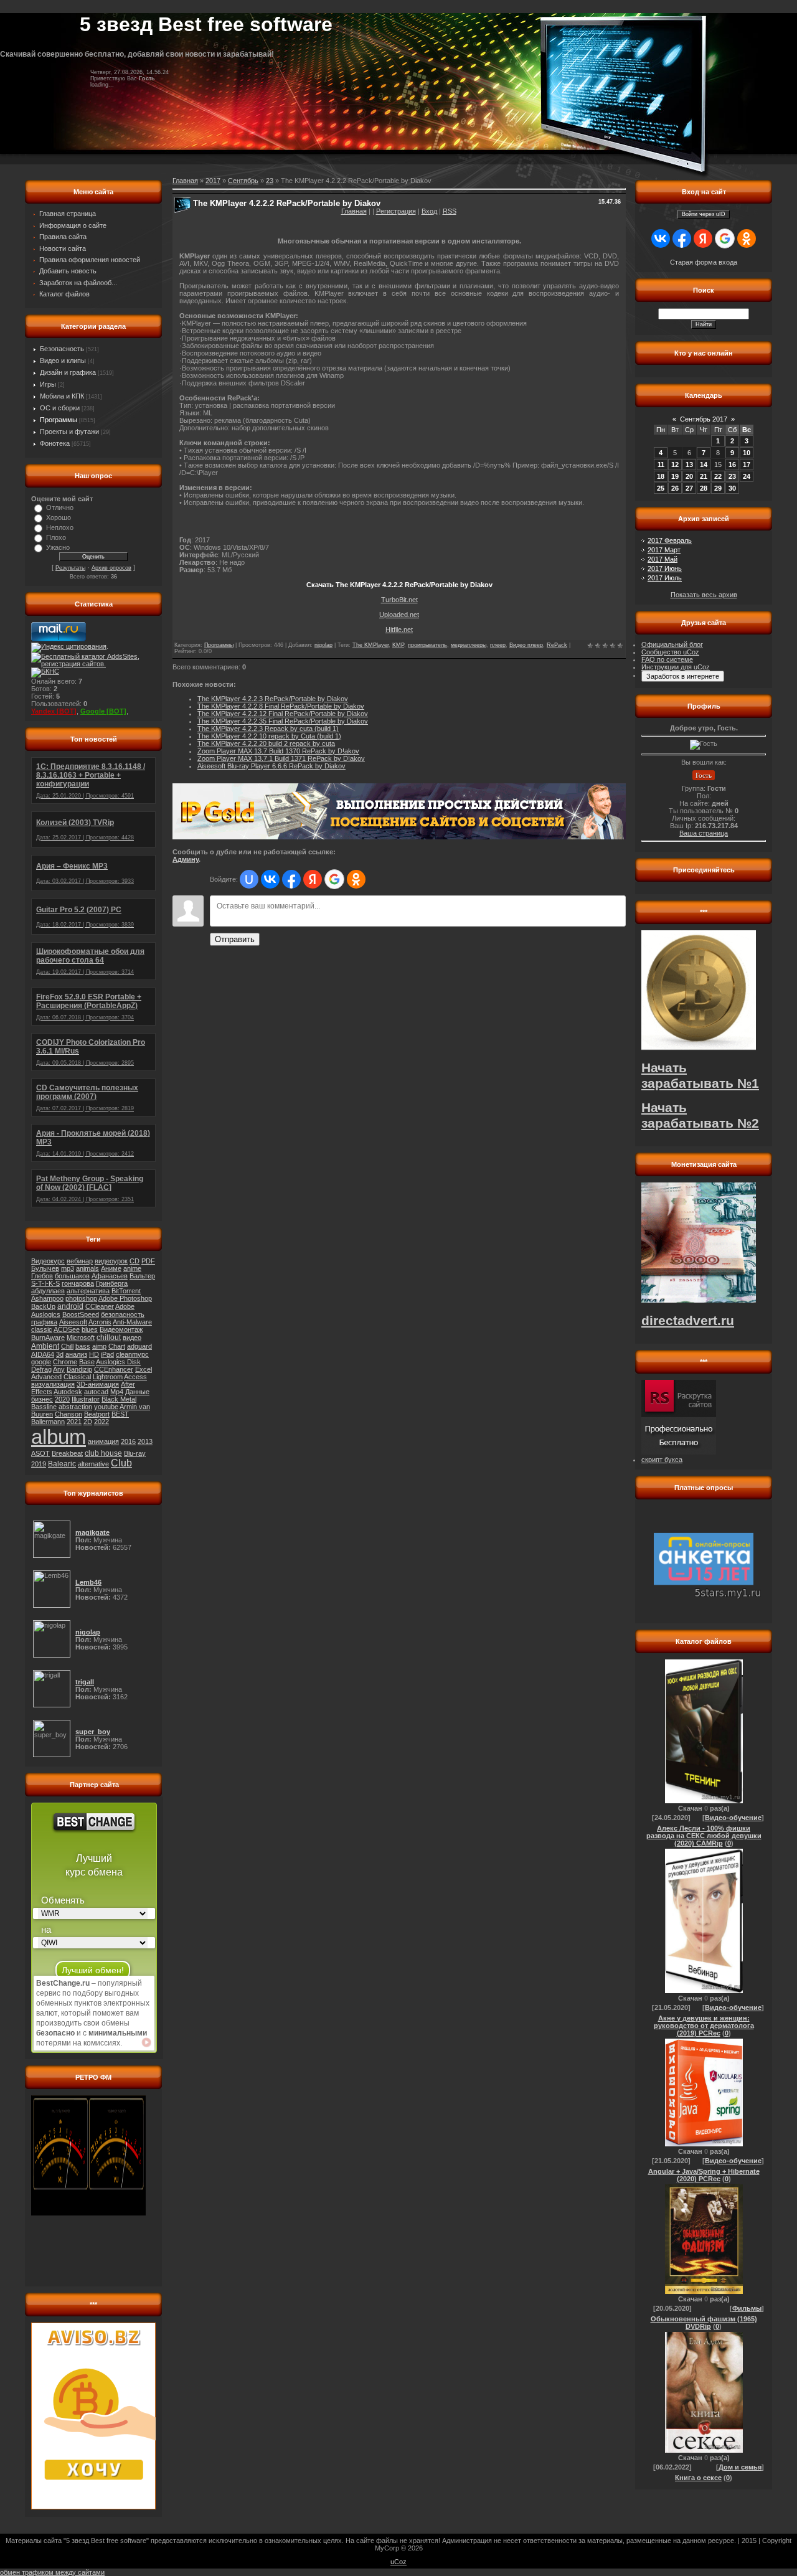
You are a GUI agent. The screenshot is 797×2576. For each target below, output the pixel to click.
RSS (450, 211)
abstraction (75, 1407)
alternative (93, 1464)
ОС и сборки (60, 408)
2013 (145, 1441)
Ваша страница (704, 833)
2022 (101, 1422)
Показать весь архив (704, 595)
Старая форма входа (704, 262)
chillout (109, 1338)
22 (718, 476)
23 (270, 181)
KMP (398, 645)
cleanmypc (132, 1354)
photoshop (81, 1298)
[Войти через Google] (334, 879)
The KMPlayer (370, 645)
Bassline (44, 1407)
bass (83, 1346)
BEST (120, 1414)
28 (704, 488)
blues (90, 1329)
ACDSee (67, 1329)
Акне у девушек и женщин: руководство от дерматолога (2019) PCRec (704, 2026)
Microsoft (81, 1338)
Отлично (60, 507)
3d (60, 1354)
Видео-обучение (733, 1818)
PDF (148, 1261)
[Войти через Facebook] (291, 879)
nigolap (323, 645)
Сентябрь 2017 (704, 419)
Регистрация (396, 211)
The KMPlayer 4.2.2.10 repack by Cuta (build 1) (269, 736)
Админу (186, 859)
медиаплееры (469, 645)
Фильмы (747, 2308)
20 (689, 476)
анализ (76, 1354)
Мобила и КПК (62, 396)
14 (704, 465)
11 (661, 465)
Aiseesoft (73, 1322)
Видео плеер (526, 645)
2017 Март (664, 550)
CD (134, 1261)
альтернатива (88, 1291)
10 (747, 453)
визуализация (53, 1384)
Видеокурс (48, 1261)
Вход (429, 211)
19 (675, 476)
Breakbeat (67, 1453)
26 (675, 488)
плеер (498, 645)
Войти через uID (704, 214)
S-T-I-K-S (45, 1283)
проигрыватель (427, 645)
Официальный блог (672, 644)
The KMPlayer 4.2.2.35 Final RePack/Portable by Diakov (283, 721)
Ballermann (48, 1422)
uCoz (398, 2562)
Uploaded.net (399, 615)
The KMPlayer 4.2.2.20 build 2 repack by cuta (266, 743)
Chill (67, 1346)
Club (121, 1463)
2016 (128, 1441)
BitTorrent (126, 1291)
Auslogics (46, 1314)
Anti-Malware (132, 1322)
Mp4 (117, 1392)
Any (59, 1369)
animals (87, 1268)
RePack (557, 645)
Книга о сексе (698, 2478)
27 (689, 488)
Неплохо (60, 527)
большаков (72, 1276)
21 (704, 476)
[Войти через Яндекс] (313, 879)
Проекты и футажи (69, 432)
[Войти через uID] (249, 879)
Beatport (97, 1414)
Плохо (56, 537)
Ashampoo (47, 1298)
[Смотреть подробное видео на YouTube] (146, 2042)
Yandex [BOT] (54, 711)
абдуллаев (48, 1291)
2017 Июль (665, 578)
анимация (103, 1441)
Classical (77, 1377)
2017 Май (663, 559)
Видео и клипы (63, 361)
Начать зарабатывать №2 (700, 1116)
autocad (96, 1392)
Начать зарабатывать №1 (700, 1076)
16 (732, 465)
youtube (106, 1407)
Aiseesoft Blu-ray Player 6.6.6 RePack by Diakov (271, 766)
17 (747, 465)
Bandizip (79, 1369)
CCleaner (100, 1306)
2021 (74, 1422)
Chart (117, 1346)
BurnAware (48, 1338)
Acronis (100, 1322)
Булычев (45, 1268)
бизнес (42, 1399)
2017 (213, 181)
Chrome (65, 1362)
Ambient (45, 1346)
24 (747, 476)
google (41, 1362)
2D (88, 1422)
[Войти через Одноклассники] (356, 879)
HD (94, 1354)
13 (689, 465)
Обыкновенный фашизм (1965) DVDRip (704, 2323)
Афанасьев (110, 1276)
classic (42, 1329)
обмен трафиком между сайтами (52, 2572)
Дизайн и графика (68, 372)
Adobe (125, 1306)
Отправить (235, 939)
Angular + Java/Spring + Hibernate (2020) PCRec (704, 2175)
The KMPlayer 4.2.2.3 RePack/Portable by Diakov (273, 699)
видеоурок (111, 1261)
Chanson (68, 1414)
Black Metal (119, 1399)
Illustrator (86, 1399)
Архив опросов (111, 568)
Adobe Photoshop (125, 1298)
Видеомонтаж (121, 1329)
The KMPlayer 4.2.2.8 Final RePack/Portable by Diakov (281, 706)
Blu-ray (135, 1453)
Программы (59, 420)
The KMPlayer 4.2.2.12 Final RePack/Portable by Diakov (283, 714)
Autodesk (68, 1392)
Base (87, 1362)
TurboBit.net (399, 600)
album (59, 1437)
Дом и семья (740, 2467)
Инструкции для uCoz (676, 667)
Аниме (111, 1268)
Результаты (70, 568)
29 (718, 488)
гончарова (78, 1283)
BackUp (43, 1306)
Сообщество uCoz (670, 652)
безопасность (123, 1314)
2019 (39, 1464)
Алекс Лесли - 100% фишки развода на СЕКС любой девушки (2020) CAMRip (704, 1836)
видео (132, 1338)
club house (103, 1453)
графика (44, 1322)
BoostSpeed (81, 1314)
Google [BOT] (103, 711)
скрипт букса (662, 1460)
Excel (144, 1369)
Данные (137, 1392)
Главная (354, 211)
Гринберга (112, 1283)
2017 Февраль (670, 540)
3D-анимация (98, 1384)
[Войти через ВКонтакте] (270, 879)
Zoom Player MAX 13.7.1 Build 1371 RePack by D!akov (281, 758)
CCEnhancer (114, 1369)
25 (661, 488)
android (70, 1306)
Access (135, 1377)
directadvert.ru (688, 1321)
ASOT (40, 1453)
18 (661, 476)
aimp (99, 1346)
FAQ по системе (667, 659)
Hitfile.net (399, 630)
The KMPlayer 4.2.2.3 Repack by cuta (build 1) (268, 729)
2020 (62, 1399)
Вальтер (142, 1276)
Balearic (62, 1464)
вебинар (80, 1261)
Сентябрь (243, 181)
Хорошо (59, 517)
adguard (139, 1346)
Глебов (42, 1276)
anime (132, 1268)
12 (675, 465)
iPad (107, 1354)
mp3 (68, 1268)
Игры (48, 384)
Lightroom (108, 1377)
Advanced (46, 1377)
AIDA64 (43, 1354)
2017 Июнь (665, 569)
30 (732, 488)
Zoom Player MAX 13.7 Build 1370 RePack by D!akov (278, 751)
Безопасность (62, 349)
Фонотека (55, 443)
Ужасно (58, 547)
